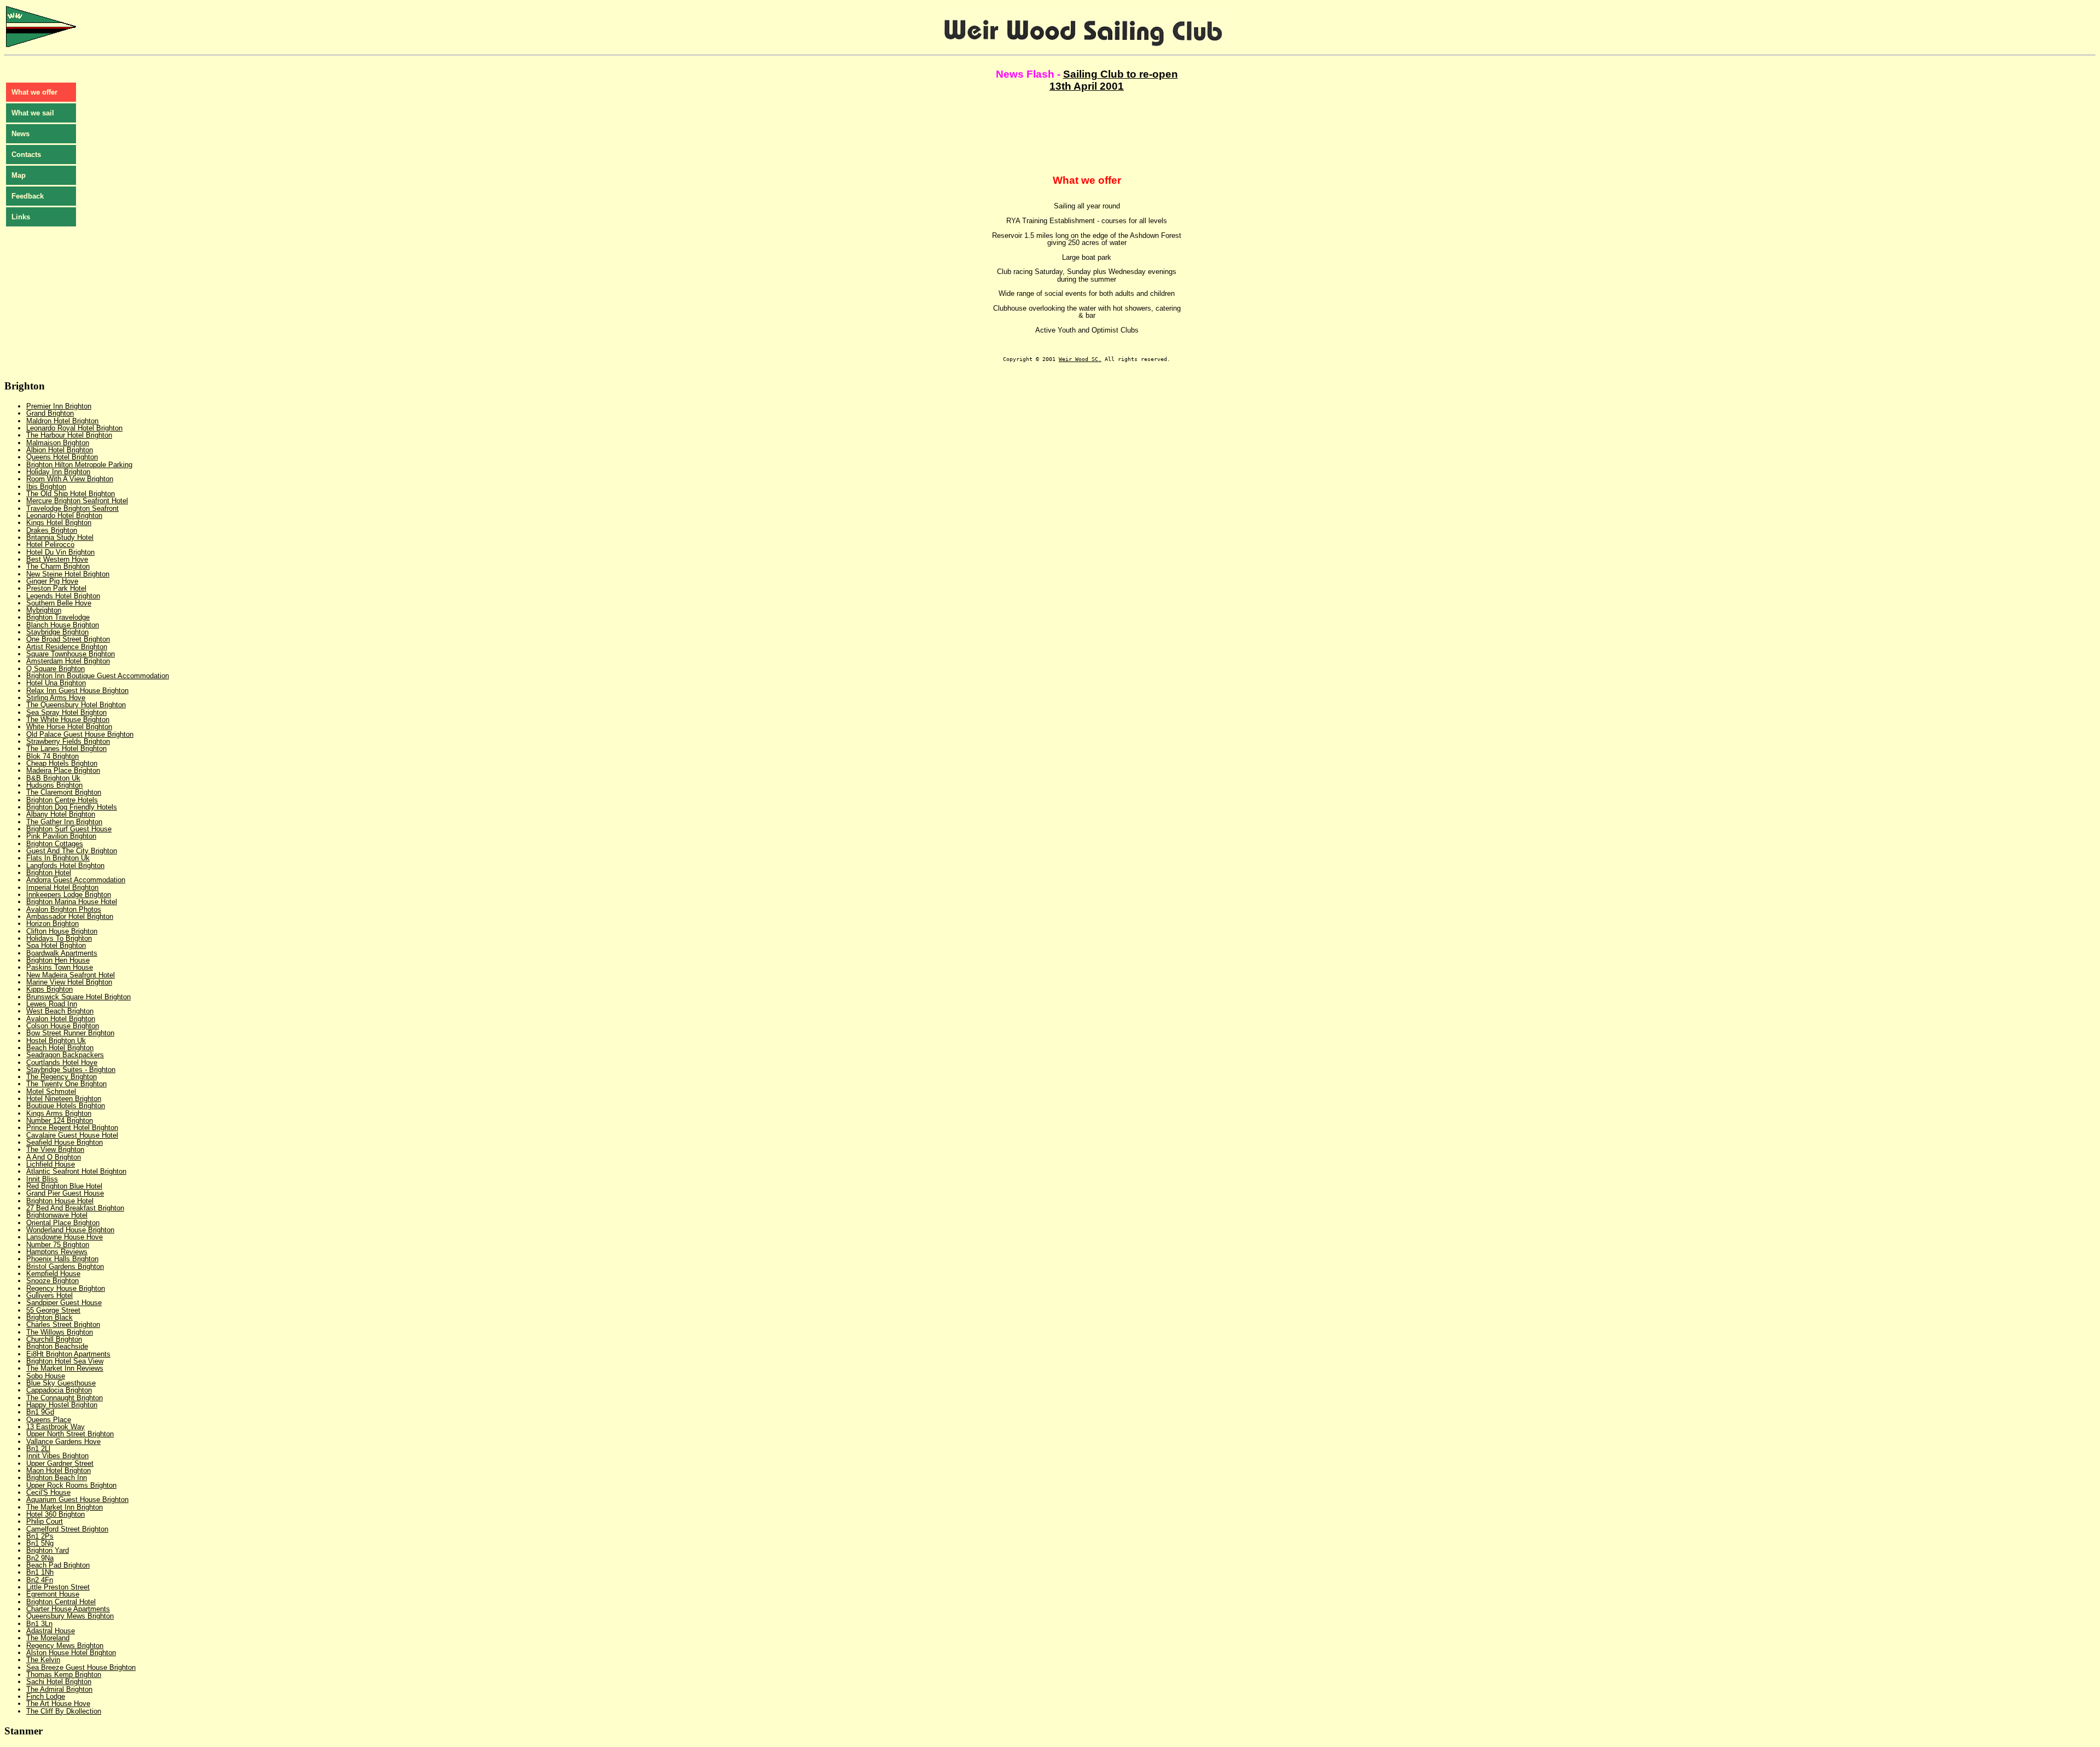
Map (19, 175)
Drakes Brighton (52, 530)
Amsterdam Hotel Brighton (68, 661)
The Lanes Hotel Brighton (66, 749)
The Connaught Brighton (65, 1398)
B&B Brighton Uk (53, 778)
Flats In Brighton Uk (58, 858)
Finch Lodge (46, 1696)
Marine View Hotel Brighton (69, 982)
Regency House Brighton (66, 1288)
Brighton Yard (48, 1550)
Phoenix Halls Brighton (62, 1259)
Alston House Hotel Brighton (71, 1653)
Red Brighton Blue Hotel (64, 1186)
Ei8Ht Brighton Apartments (68, 1354)
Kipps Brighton (49, 989)
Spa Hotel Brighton (56, 945)
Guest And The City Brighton (72, 851)
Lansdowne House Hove (65, 1237)
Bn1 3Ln (39, 1624)
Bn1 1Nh (40, 1572)
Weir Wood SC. (1080, 359)
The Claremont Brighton (64, 792)
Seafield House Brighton (65, 1142)
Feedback (28, 196)
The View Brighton (55, 1149)
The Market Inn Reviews (65, 1368)
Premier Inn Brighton (59, 406)
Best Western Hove (57, 559)
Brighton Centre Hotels (62, 800)
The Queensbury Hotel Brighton (76, 705)
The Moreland (48, 1638)
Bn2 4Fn (40, 1580)
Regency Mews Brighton (65, 1646)
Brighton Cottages (55, 844)
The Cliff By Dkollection (64, 1711)
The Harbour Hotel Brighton (69, 435)
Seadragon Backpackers (65, 1055)
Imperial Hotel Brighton (62, 887)
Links (21, 217)
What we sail (33, 113)
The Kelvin (43, 1660)
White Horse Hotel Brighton (69, 727)
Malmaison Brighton (58, 443)
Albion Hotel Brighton (60, 450)
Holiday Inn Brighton (58, 472)
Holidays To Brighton (59, 938)
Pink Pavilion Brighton (61, 836)
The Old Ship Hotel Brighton (71, 494)
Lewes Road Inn (52, 1004)
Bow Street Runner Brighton (70, 1033)
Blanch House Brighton (63, 625)
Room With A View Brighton (70, 479)
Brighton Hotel (49, 873)
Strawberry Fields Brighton (68, 741)
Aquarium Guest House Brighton (77, 1499)
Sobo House (46, 1376)
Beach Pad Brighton (58, 1565)
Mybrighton (44, 610)
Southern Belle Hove (59, 603)
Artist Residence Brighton (67, 647)
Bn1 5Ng (40, 1543)
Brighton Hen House (58, 960)
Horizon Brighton (52, 924)
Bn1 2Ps (40, 1536)
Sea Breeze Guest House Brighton (81, 1667)
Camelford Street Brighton (67, 1529)
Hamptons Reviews (57, 1252)
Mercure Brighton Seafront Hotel (77, 501)
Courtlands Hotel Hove (62, 1062)
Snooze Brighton (52, 1281)
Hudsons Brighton (54, 785)
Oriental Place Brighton (63, 1223)
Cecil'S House (48, 1492)
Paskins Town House (60, 967)
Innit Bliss (42, 1179)
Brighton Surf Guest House (69, 829)
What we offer (34, 92)
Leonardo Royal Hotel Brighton (74, 428)
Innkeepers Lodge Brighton (69, 895)
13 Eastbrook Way (56, 1427)
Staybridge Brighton (57, 632)
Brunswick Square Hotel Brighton (78, 997)
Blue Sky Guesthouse (61, 1383)
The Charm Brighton (58, 566)
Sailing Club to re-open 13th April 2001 (1114, 80)
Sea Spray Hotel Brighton (66, 712)
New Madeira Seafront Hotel (71, 975)
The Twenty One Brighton (66, 1084)
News (21, 134)
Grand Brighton (50, 413)
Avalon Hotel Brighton (61, 1019)
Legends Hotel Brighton (63, 596)
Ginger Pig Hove (52, 581)
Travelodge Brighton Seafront (72, 508)
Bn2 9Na (40, 1558)
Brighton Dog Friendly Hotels (72, 807)
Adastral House (51, 1631)
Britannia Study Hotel (60, 537)
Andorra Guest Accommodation (76, 880)
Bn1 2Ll (38, 1449)
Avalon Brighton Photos (64, 909)
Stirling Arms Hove (56, 698)
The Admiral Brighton (59, 1689)
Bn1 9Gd (40, 1412)
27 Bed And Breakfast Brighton (75, 1208)
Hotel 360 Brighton (56, 1514)
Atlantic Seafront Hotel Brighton (76, 1171)
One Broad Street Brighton (68, 639)
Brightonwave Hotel (57, 1215)
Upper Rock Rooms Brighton (71, 1485)
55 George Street (53, 1310)
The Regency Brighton (62, 1077)
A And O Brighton (54, 1157)
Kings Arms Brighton (59, 1113)
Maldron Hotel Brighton (62, 421)
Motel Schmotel (51, 1091)
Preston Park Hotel (56, 588)
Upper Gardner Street (60, 1463)
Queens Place (49, 1420)
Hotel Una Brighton (56, 683)
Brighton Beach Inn (57, 1478)
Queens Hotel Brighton (62, 457)
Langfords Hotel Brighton (65, 866)
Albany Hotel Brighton (61, 814)
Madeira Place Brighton (63, 770)
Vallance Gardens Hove (63, 1442)
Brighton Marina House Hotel (72, 902)
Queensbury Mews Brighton (70, 1616)
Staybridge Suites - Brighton (71, 1070)
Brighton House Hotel (60, 1201)
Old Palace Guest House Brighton (80, 734)
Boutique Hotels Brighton (66, 1106)
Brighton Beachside (57, 1346)
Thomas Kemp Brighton (64, 1675)
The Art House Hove (58, 1704)
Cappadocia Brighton (59, 1390)
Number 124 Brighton (60, 1120)
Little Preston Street (58, 1587)
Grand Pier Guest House (65, 1193)
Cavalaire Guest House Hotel (72, 1135)
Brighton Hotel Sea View (65, 1361)
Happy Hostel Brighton (62, 1405)
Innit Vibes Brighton (57, 1456)
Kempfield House (53, 1274)
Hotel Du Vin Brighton (60, 552)
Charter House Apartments (68, 1609)
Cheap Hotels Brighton (62, 763)
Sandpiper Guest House (64, 1303)
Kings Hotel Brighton (59, 523)
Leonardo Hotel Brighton (64, 516)
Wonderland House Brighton (70, 1230)
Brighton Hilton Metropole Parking (79, 465)
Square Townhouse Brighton (71, 654)
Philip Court (45, 1521)
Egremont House (53, 1594)
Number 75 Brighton (58, 1245)
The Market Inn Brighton (65, 1507)
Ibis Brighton (46, 487)
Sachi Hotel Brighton (59, 1682)
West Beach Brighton (60, 1011)
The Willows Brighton (60, 1332)
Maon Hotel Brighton (59, 1471)
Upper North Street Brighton (70, 1434)
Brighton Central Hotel (61, 1602)
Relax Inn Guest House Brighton (77, 691)
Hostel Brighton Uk (56, 1041)
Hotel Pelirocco (50, 545)
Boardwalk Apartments (62, 953)
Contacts (26, 155)
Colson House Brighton (63, 1026)
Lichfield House (51, 1164)
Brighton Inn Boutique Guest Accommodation (98, 676)
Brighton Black (49, 1317)
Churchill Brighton (54, 1339)
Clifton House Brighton (62, 931)
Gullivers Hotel (49, 1295)
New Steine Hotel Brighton (68, 574)
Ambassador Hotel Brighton (70, 916)
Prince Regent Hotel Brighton (72, 1128)
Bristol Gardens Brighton (65, 1266)
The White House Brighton (68, 720)
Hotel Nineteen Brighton (64, 1099)
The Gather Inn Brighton (64, 822)
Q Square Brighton (56, 669)
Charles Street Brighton (63, 1324)
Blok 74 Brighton (52, 756)
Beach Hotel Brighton (60, 1048)
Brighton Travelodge (58, 617)
